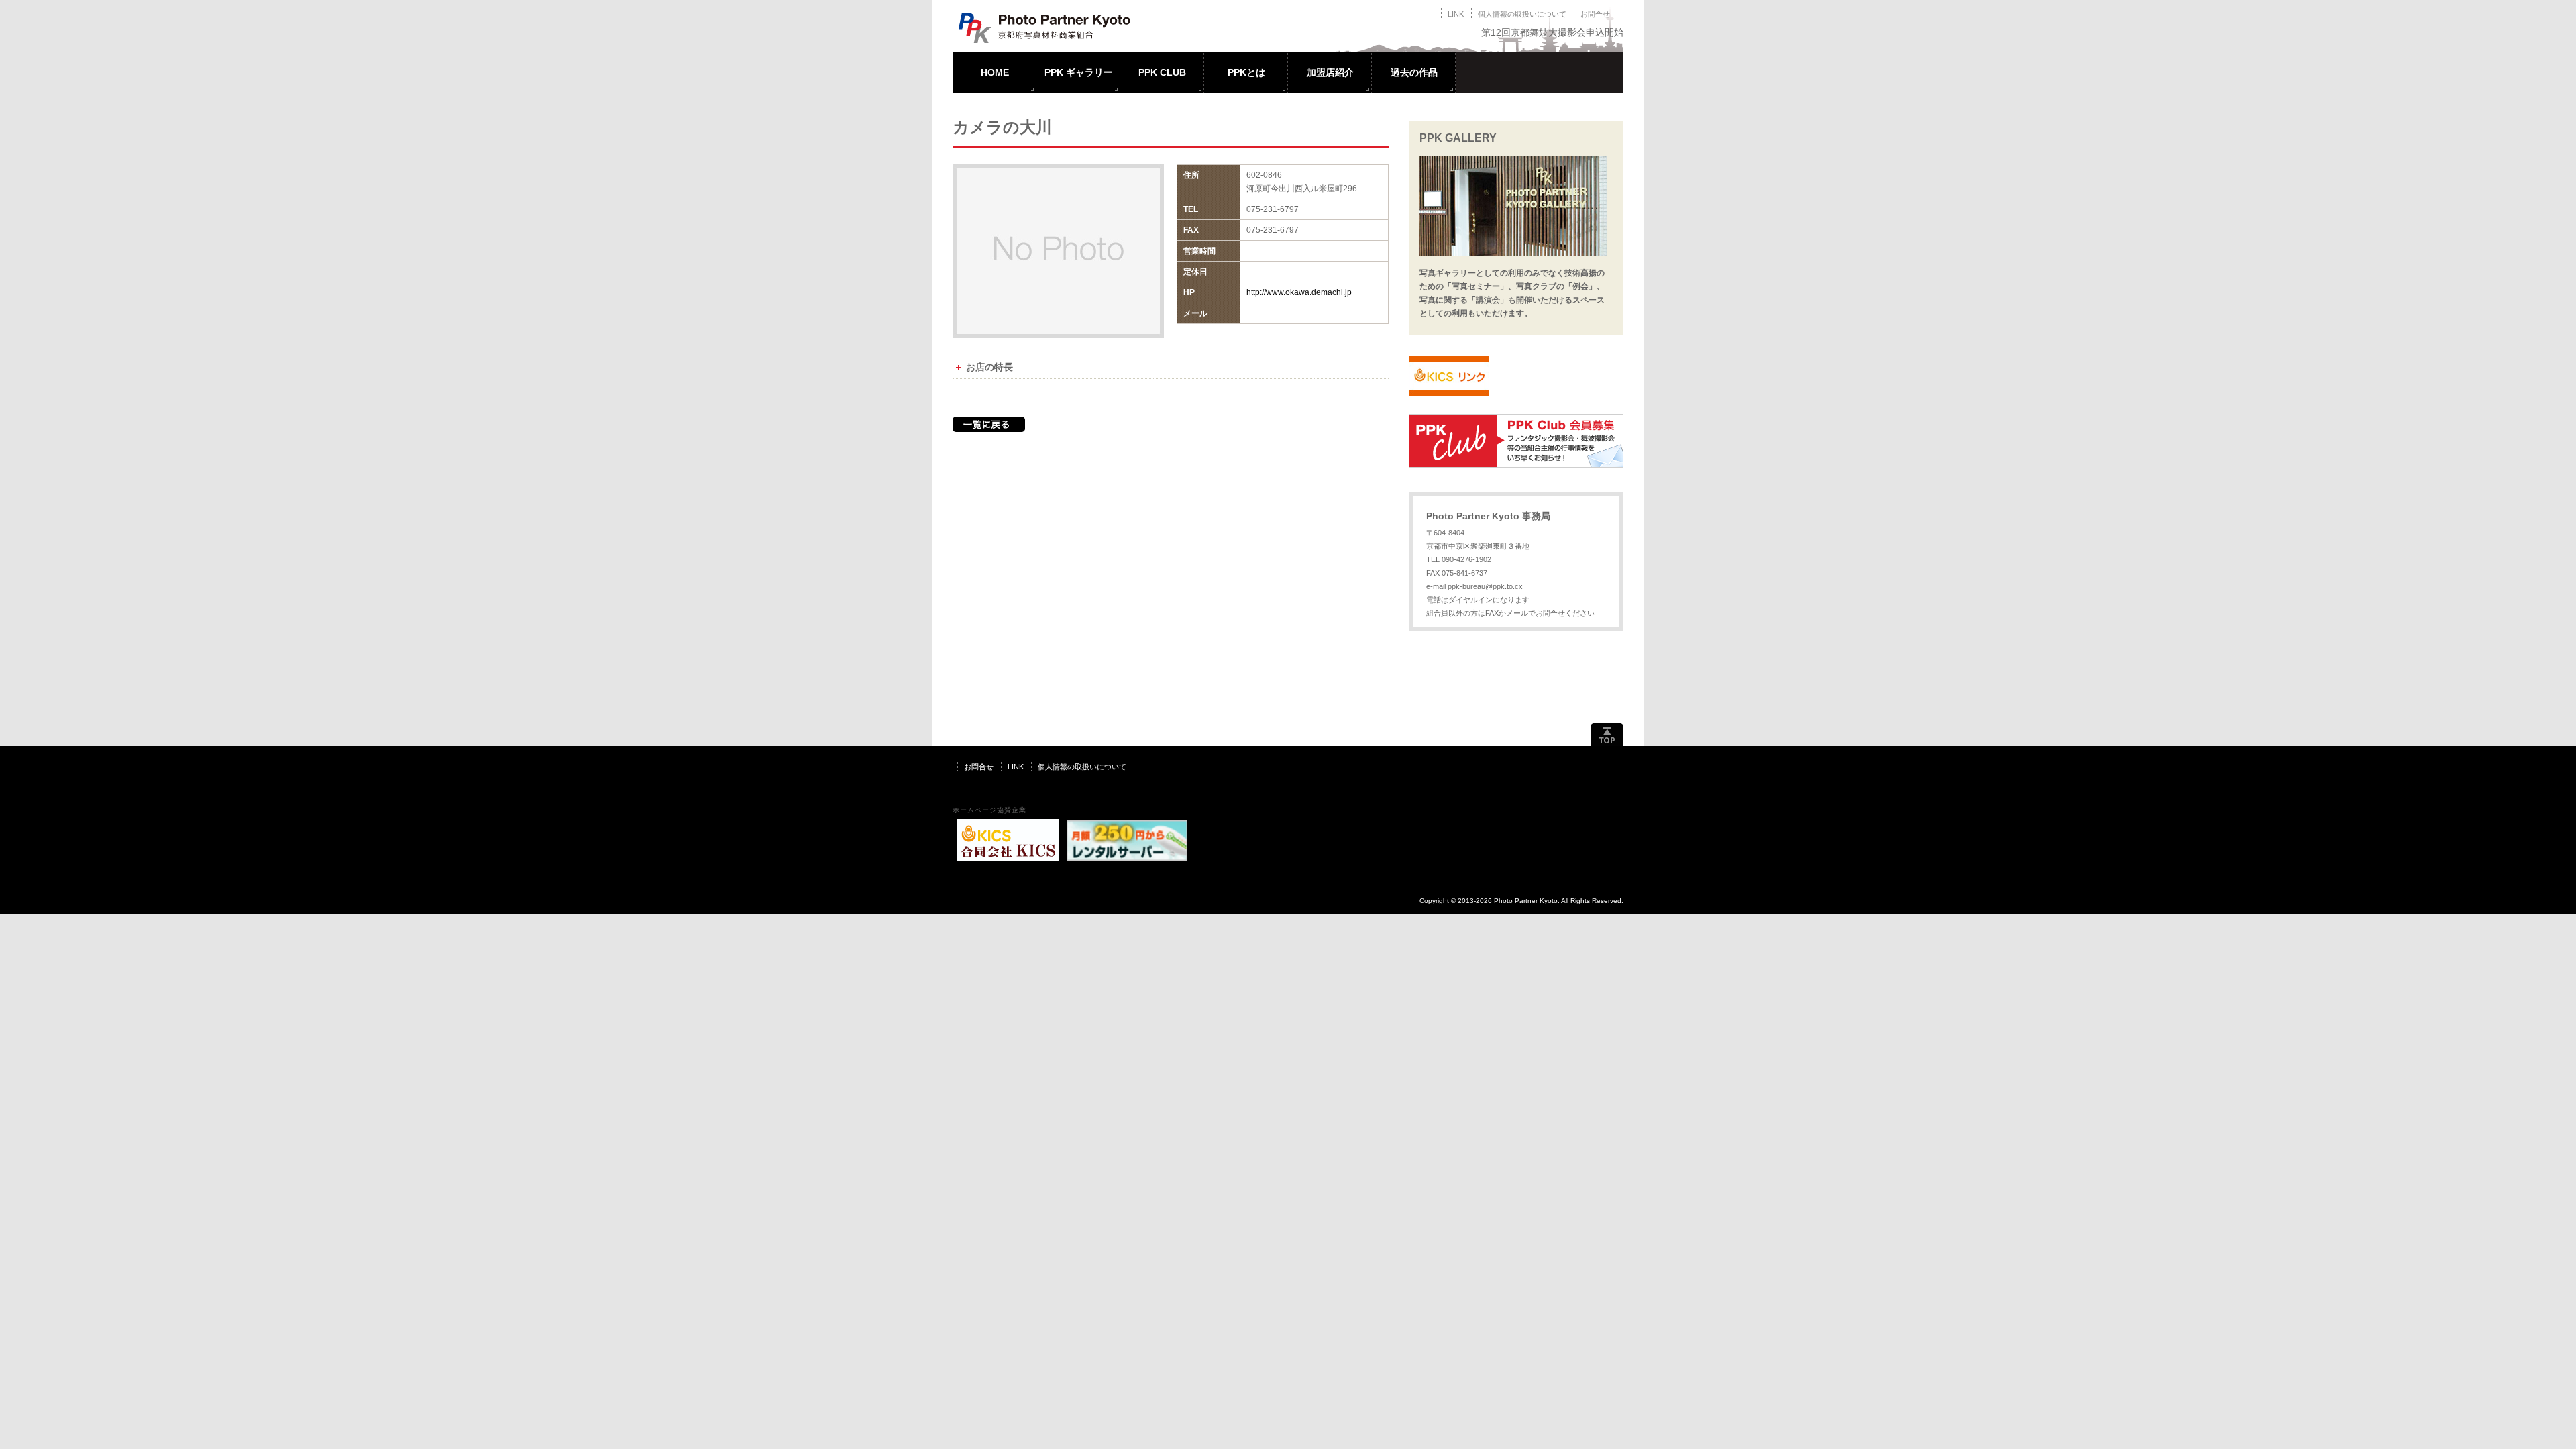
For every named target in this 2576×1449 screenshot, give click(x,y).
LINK (1456, 14)
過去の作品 (1414, 72)
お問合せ (1595, 14)
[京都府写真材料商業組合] (1052, 40)
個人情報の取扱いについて (1522, 14)
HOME (995, 72)
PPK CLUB (1162, 72)
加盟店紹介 (1330, 72)
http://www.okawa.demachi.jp (1299, 292)
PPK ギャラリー (1079, 72)
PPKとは (1246, 72)
